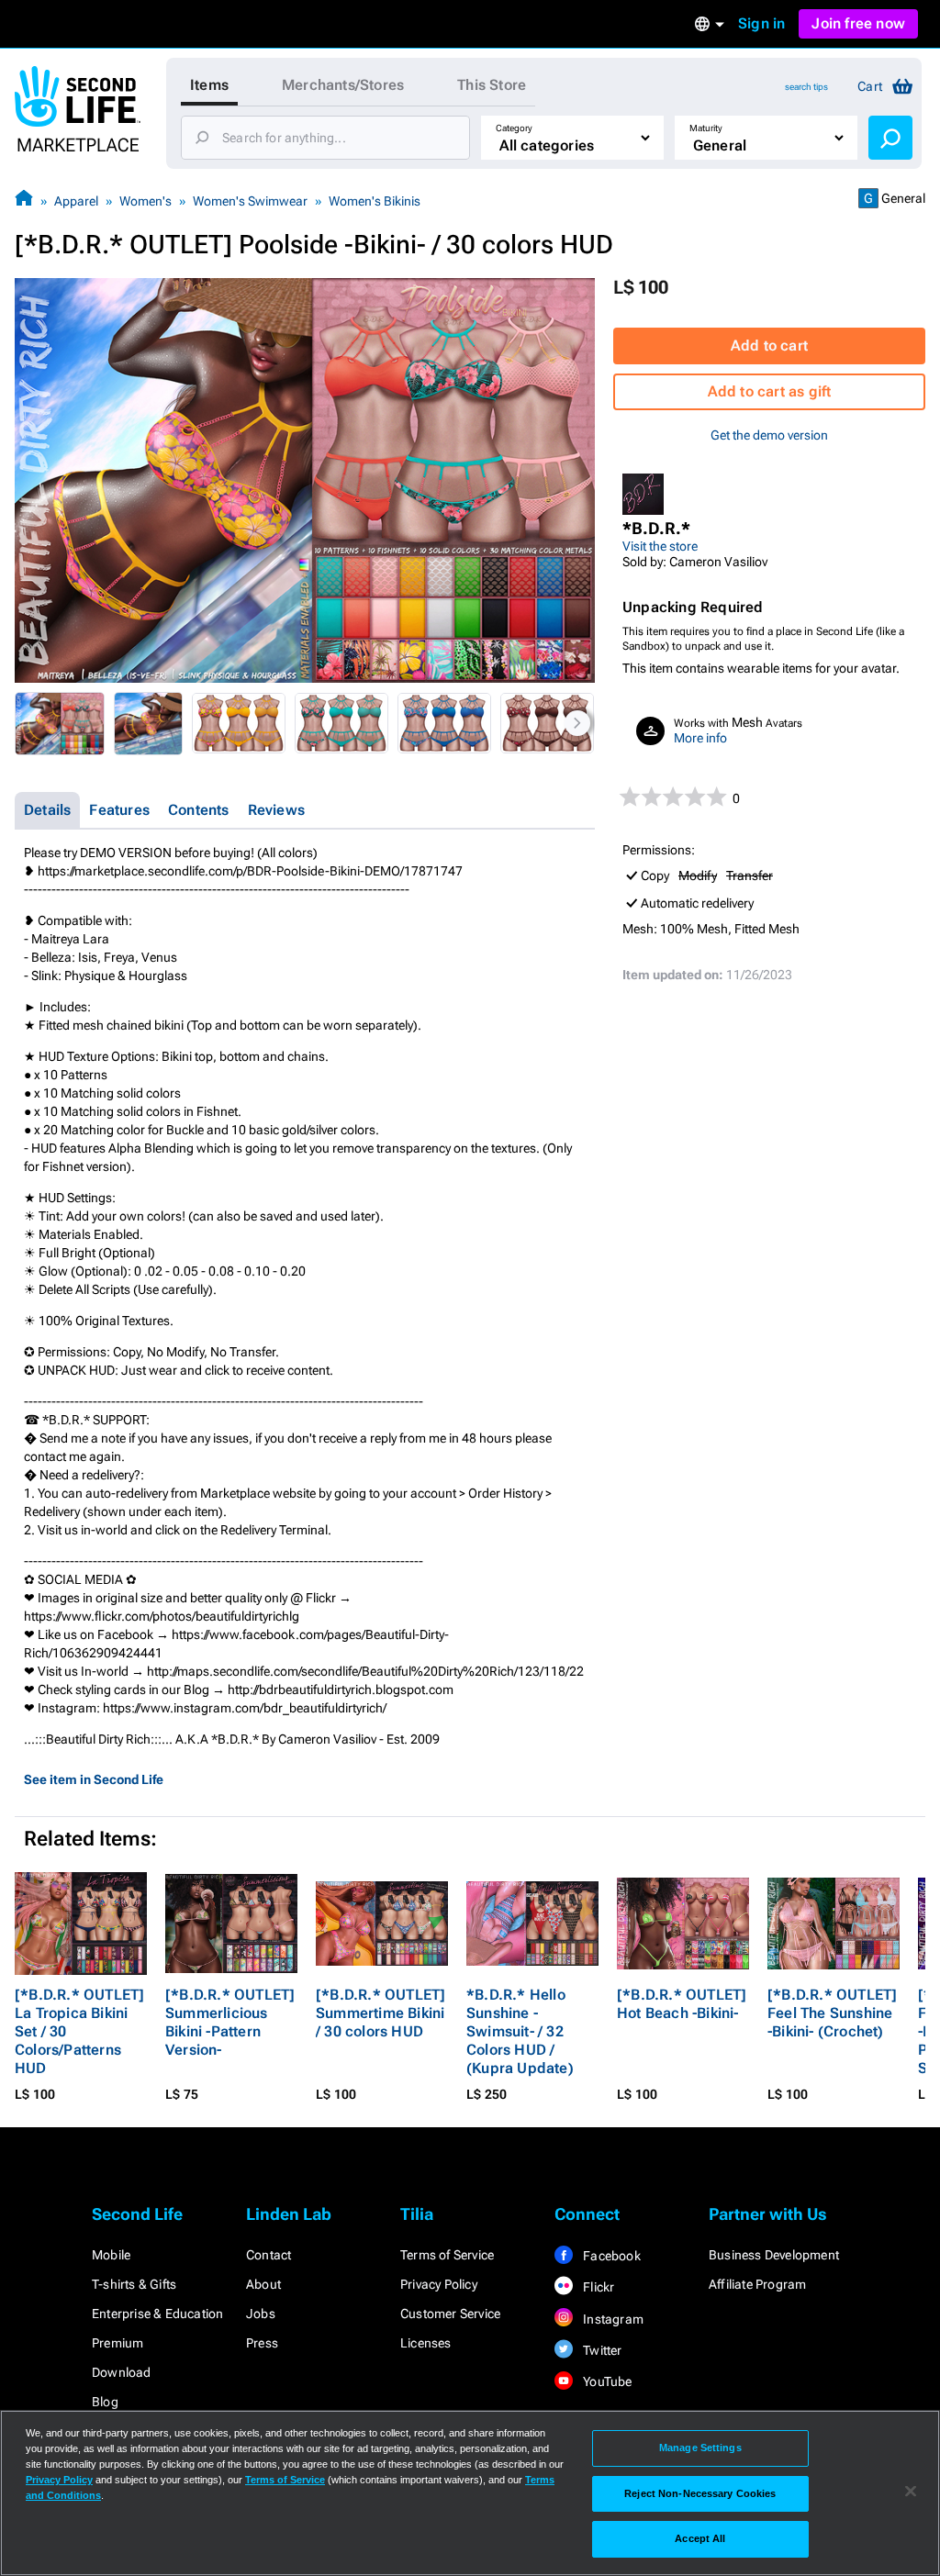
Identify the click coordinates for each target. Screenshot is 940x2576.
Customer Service (450, 2314)
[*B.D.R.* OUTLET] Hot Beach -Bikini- (682, 2004)
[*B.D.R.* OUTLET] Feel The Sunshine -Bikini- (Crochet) (832, 2013)
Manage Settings (700, 2448)
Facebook (610, 2256)
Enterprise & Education (157, 2314)
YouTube (606, 2381)
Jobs (261, 2314)
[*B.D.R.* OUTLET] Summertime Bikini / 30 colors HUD (380, 2013)
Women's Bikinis (375, 201)
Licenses (426, 2343)
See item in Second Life (94, 1779)
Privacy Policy (439, 2284)
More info (700, 738)
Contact (269, 2255)
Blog (105, 2402)
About (263, 2284)
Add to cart (769, 346)
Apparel (76, 201)
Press (262, 2343)
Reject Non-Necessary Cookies (700, 2493)
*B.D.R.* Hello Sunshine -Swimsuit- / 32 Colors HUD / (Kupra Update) (520, 2031)
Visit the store (660, 546)
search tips (806, 87)
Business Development (774, 2255)
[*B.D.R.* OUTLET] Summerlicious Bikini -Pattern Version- (230, 2022)
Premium (117, 2343)
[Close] (911, 2492)
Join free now (858, 23)
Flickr (597, 2287)
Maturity (706, 128)
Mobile (111, 2255)
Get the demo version (769, 435)
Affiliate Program (757, 2284)
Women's (145, 201)
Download (122, 2372)
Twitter (601, 2350)
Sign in (761, 23)
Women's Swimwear (250, 201)
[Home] (24, 201)
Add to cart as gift (770, 391)
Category (514, 128)
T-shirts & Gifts (134, 2284)
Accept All (700, 2538)
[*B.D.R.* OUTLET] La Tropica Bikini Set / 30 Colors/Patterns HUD (79, 2031)
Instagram (612, 2319)
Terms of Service (447, 2255)
